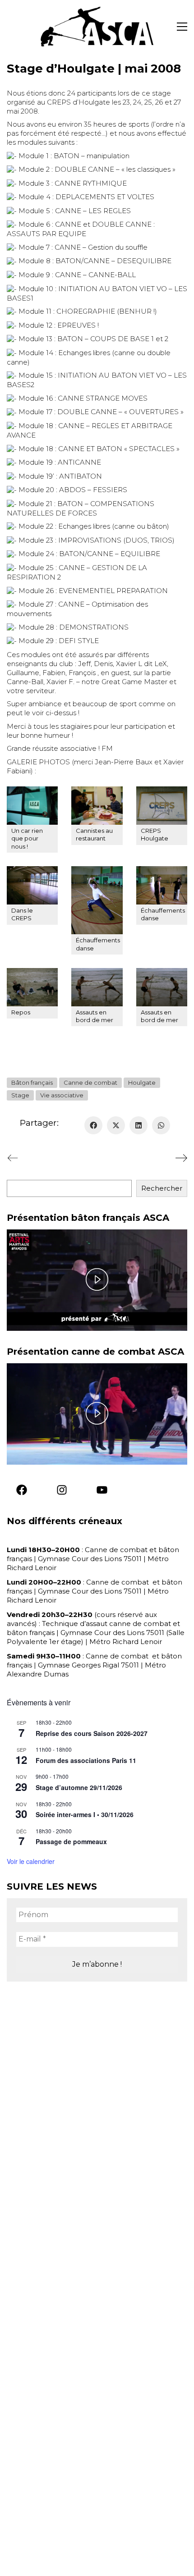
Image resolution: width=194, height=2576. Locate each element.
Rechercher (162, 1188)
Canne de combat (90, 1082)
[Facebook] (93, 1125)
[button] (182, 27)
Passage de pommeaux (71, 1841)
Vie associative (62, 1095)
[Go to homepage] (97, 27)
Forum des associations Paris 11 (86, 1760)
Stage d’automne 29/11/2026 (79, 1787)
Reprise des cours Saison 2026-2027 (92, 1733)
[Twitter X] (116, 1125)
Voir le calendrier (31, 1861)
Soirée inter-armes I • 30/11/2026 (85, 1814)
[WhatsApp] (161, 1125)
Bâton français (32, 1082)
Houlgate (142, 1082)
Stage (20, 1095)
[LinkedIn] (139, 1125)
